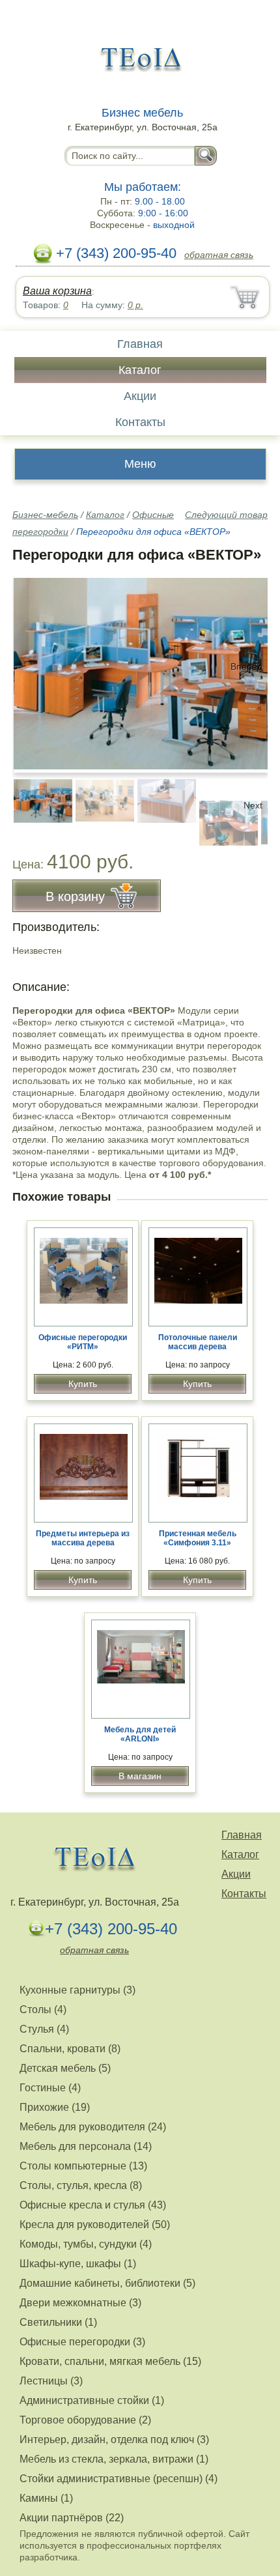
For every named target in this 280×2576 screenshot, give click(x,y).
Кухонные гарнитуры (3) (77, 1990)
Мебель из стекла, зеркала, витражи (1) (114, 2459)
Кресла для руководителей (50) (95, 2225)
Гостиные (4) (50, 2088)
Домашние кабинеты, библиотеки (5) (107, 2283)
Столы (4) (43, 2010)
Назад (33, 666)
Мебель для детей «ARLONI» (140, 1734)
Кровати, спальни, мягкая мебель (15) (110, 2361)
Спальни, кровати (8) (70, 2049)
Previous (36, 805)
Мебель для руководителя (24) (93, 2127)
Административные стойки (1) (92, 2400)
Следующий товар (226, 515)
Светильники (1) (58, 2322)
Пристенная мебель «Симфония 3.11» (198, 1538)
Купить (83, 1384)
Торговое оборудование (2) (85, 2420)
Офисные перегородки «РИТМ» (83, 1342)
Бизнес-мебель (45, 515)
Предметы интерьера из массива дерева (83, 1538)
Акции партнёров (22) (72, 2518)
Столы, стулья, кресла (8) (81, 2185)
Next (253, 805)
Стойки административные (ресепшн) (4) (119, 2479)
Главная (140, 344)
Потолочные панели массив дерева (198, 1342)
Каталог (140, 370)
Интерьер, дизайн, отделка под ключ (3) (114, 2440)
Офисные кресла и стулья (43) (93, 2205)
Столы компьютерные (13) (83, 2166)
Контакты (140, 422)
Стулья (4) (44, 2029)
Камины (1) (46, 2498)
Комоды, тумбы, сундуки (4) (86, 2244)
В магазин (140, 1776)
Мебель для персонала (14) (86, 2146)
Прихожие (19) (55, 2107)
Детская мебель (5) (65, 2068)
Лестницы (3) (51, 2381)
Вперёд (246, 666)
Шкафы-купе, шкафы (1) (78, 2264)
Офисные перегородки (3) (82, 2342)
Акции (140, 396)
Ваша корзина (57, 291)
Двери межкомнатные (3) (80, 2303)
